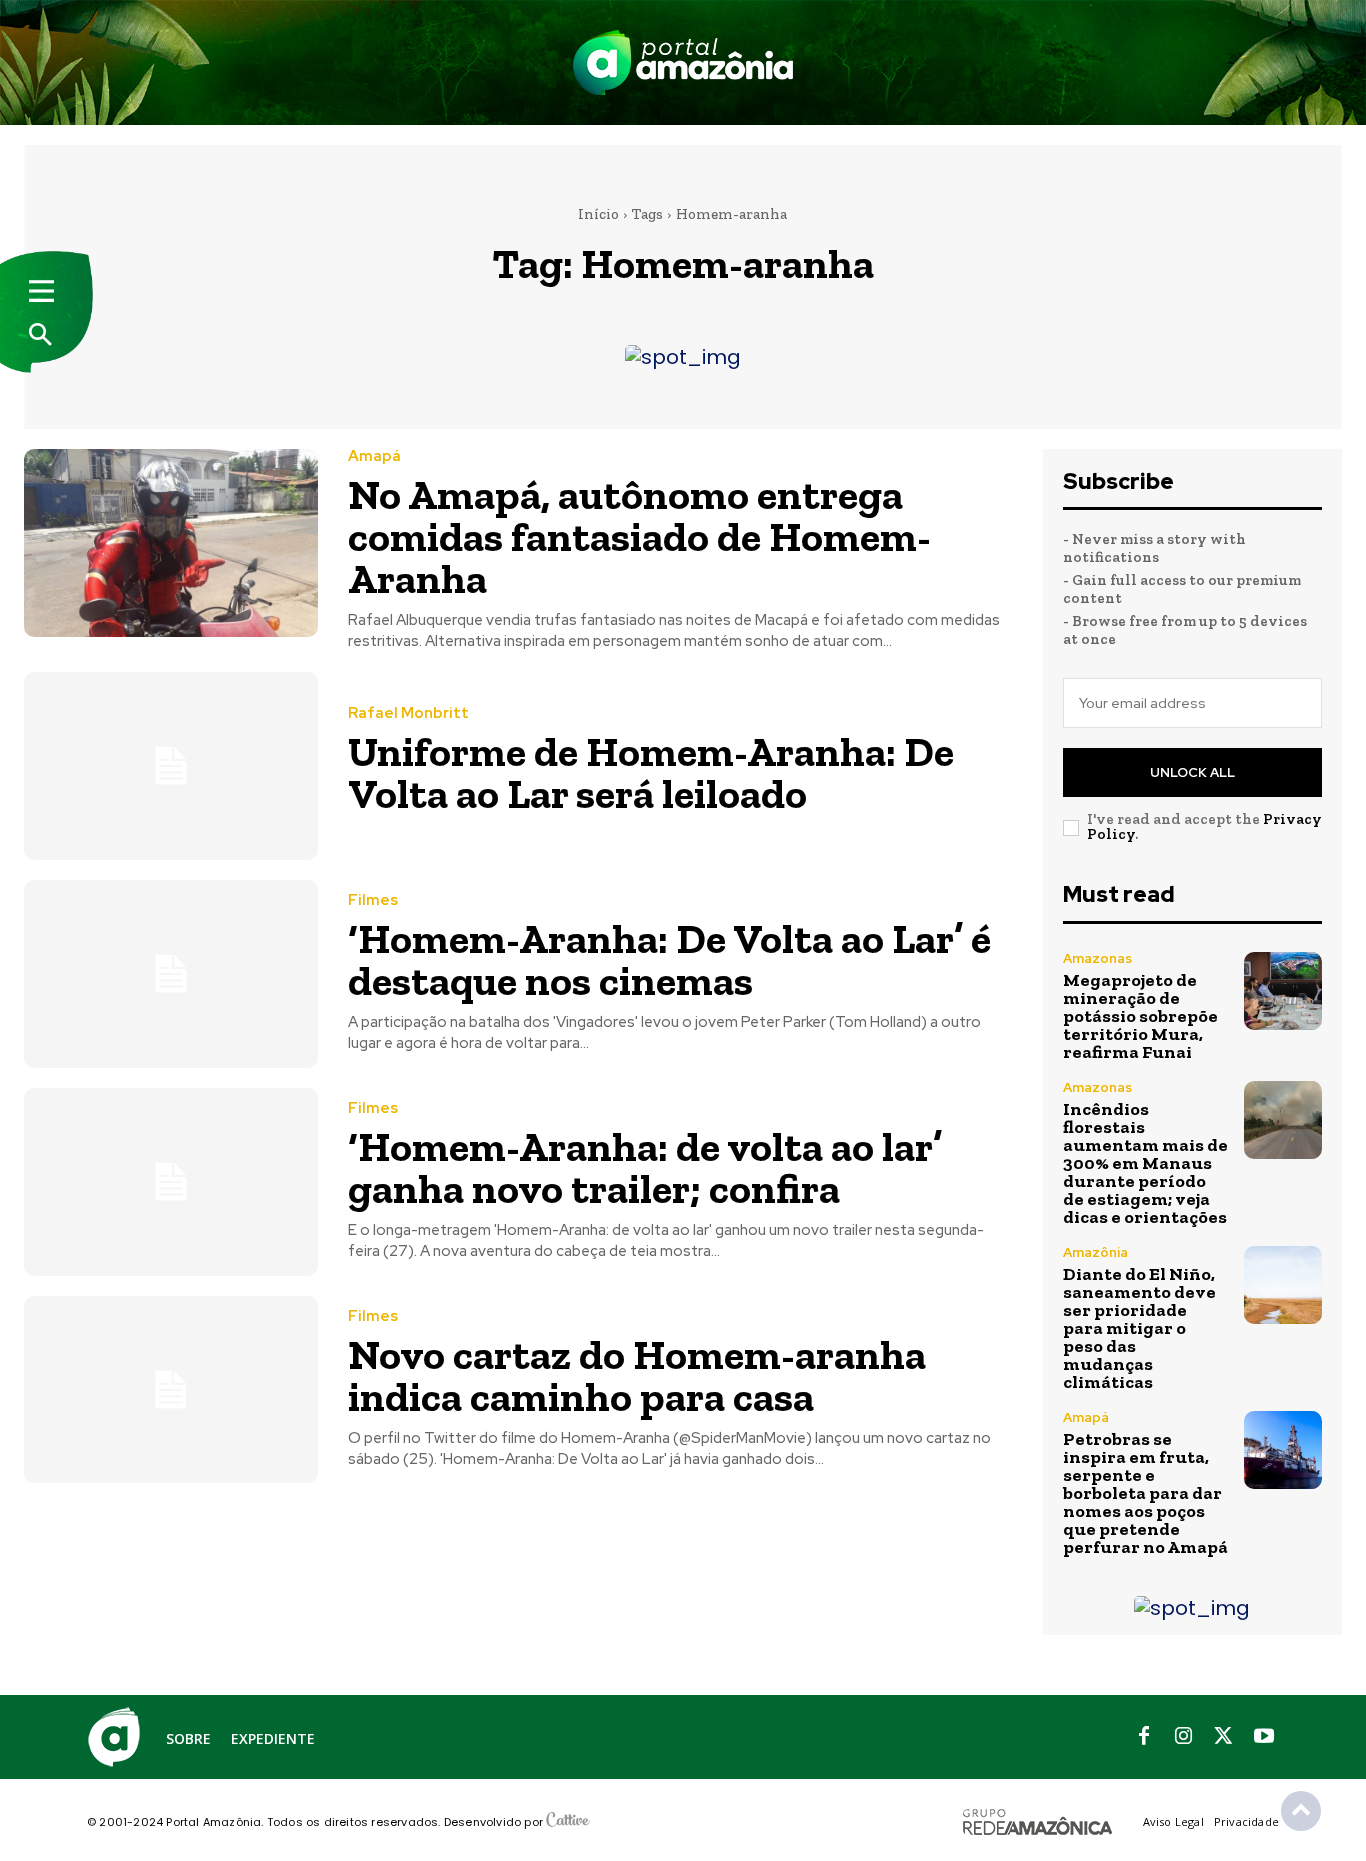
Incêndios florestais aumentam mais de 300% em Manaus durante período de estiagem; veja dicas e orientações (1145, 1163)
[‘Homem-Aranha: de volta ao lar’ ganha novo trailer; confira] (171, 1182)
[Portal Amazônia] (683, 62)
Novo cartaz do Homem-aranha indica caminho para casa (637, 1375)
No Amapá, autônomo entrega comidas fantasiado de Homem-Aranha (639, 536)
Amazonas (1097, 958)
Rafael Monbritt (408, 713)
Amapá (374, 456)
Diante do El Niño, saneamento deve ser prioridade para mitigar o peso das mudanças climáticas (1139, 1328)
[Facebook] (1144, 1737)
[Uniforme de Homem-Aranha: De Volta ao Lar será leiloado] (171, 766)
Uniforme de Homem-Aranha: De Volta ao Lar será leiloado (651, 772)
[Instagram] (1184, 1737)
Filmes (373, 900)
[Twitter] (1224, 1737)
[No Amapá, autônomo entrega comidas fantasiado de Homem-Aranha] (171, 543)
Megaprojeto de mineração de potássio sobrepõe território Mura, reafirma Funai (1140, 1016)
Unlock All (1192, 772)
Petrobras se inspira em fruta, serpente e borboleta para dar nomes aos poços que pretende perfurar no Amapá (1145, 1493)
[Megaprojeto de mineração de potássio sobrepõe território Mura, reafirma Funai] (1283, 991)
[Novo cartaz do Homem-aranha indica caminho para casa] (171, 1390)
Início (598, 214)
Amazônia (1095, 1252)
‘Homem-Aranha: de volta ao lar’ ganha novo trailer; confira (645, 1167)
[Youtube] (1264, 1737)
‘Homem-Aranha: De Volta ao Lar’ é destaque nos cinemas (669, 959)
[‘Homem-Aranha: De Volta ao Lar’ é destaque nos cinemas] (171, 974)
